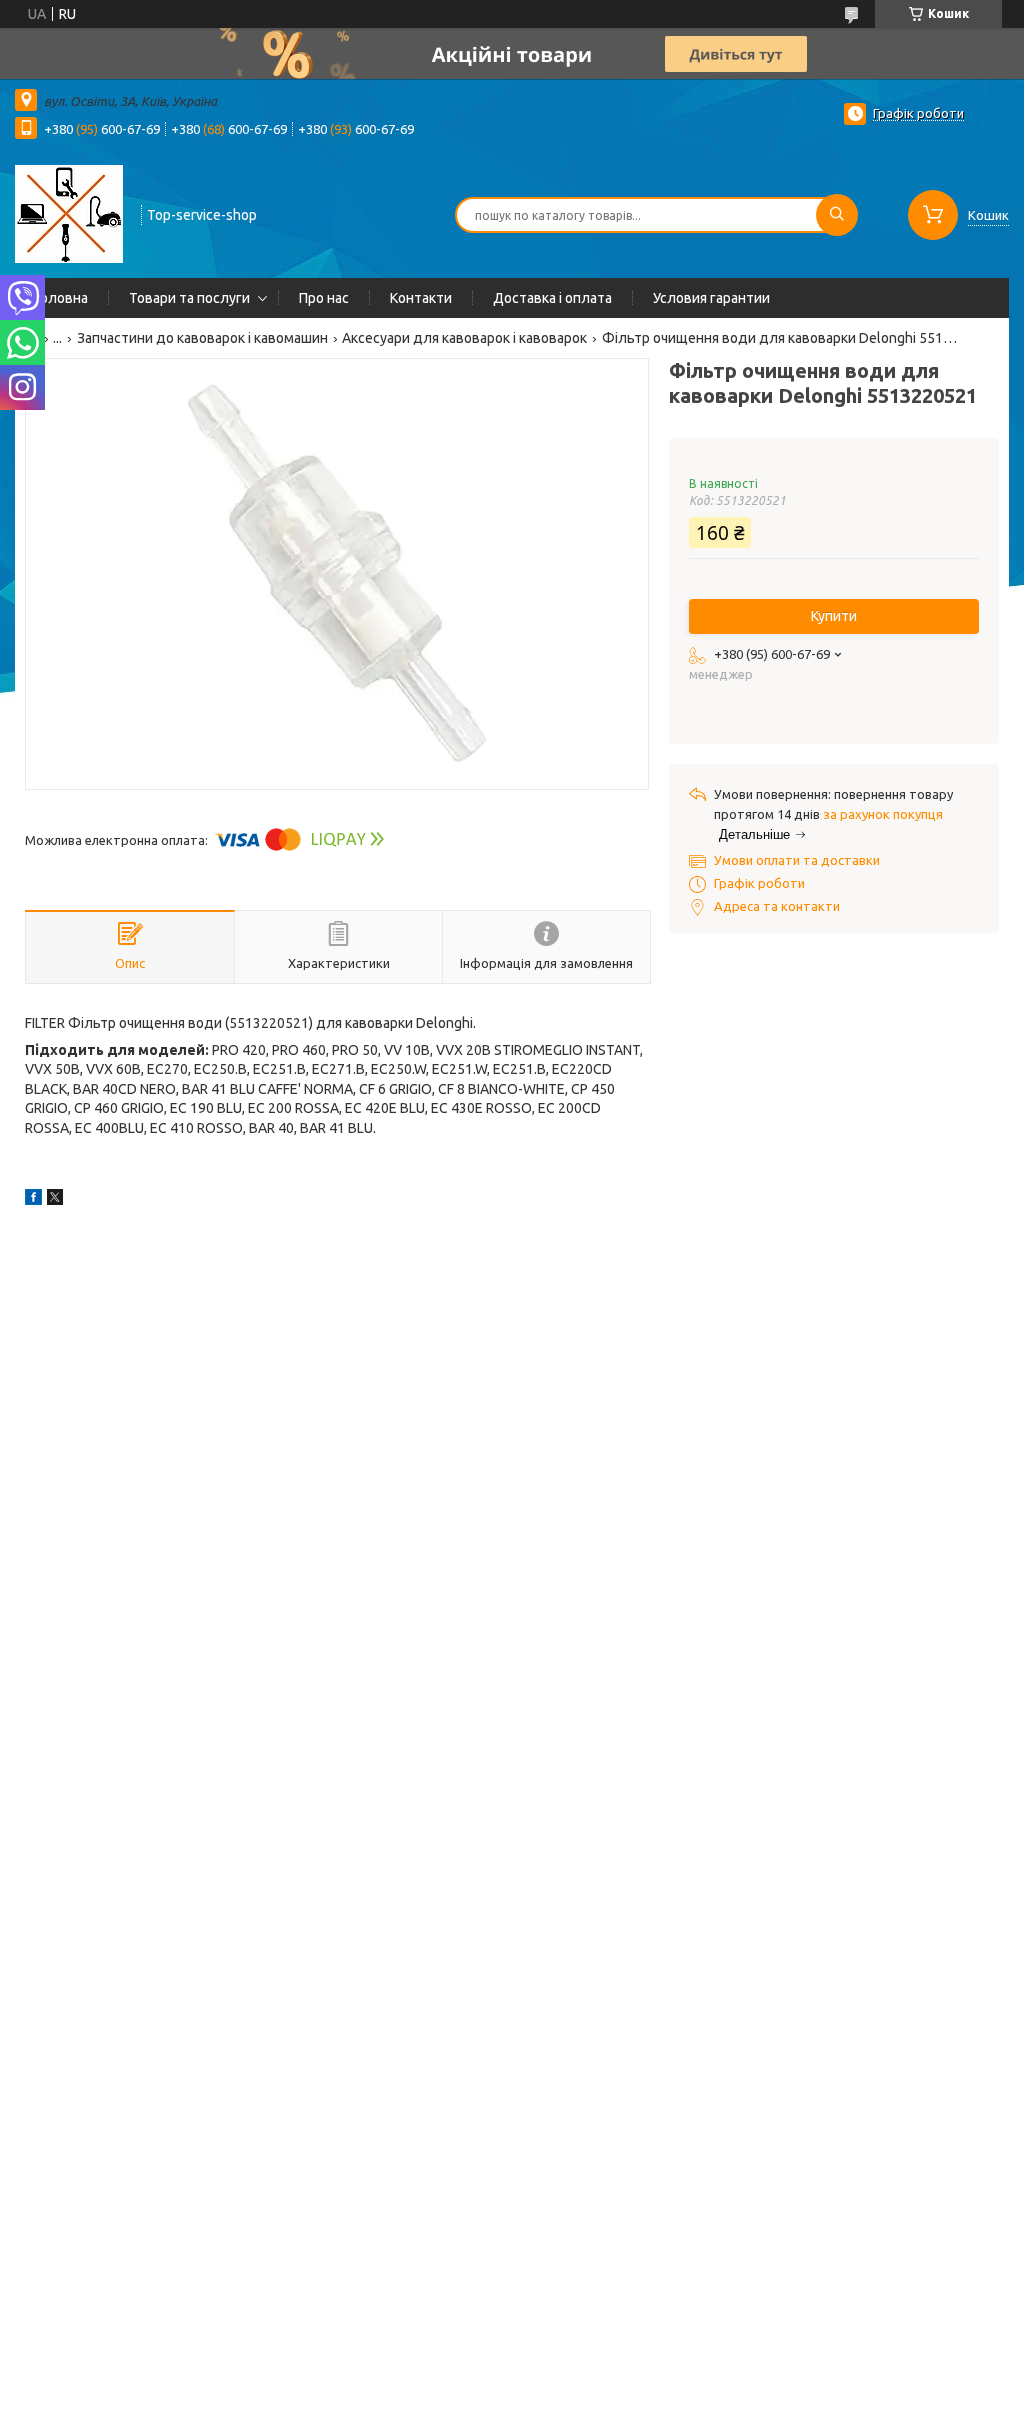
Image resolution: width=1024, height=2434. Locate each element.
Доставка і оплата (552, 298)
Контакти (421, 298)
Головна (61, 298)
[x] (55, 1200)
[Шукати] (837, 215)
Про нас (324, 298)
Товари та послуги (189, 298)
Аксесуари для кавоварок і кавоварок (464, 338)
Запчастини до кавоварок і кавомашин (202, 338)
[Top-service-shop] (69, 213)
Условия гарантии (711, 298)
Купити (834, 616)
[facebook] (33, 1200)
